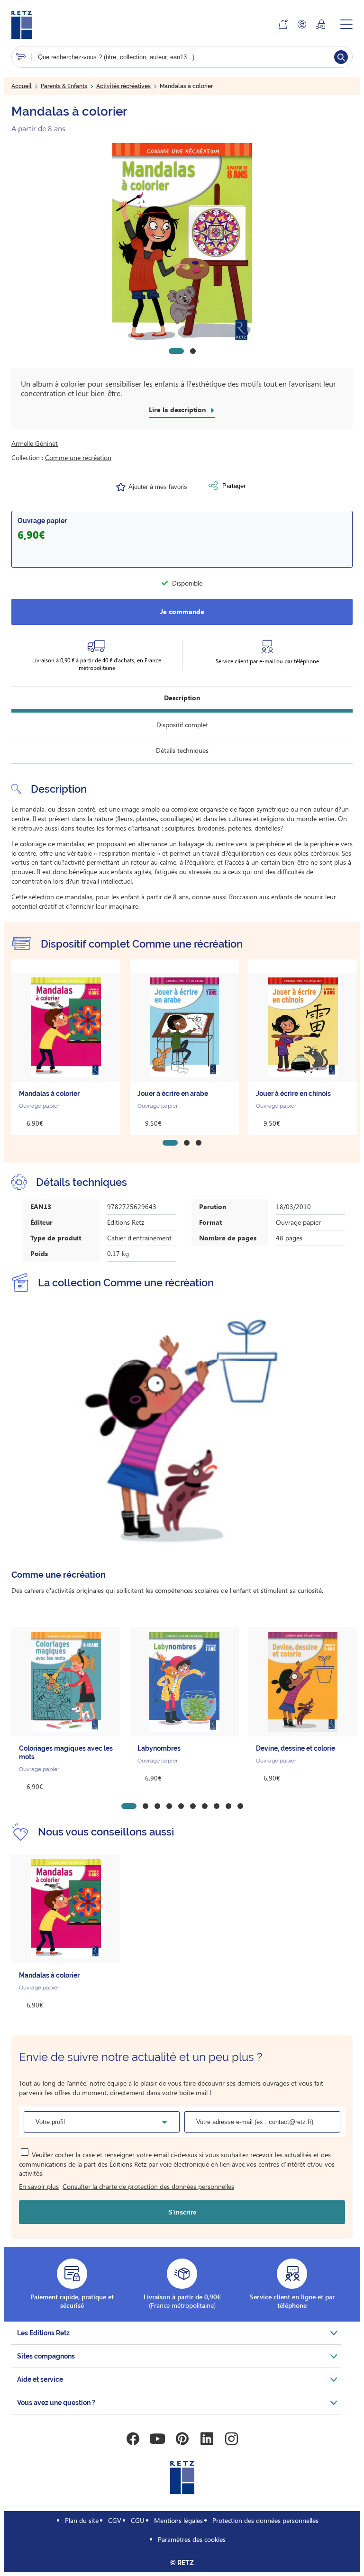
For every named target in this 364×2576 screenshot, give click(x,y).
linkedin (207, 2439)
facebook (133, 2439)
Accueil (22, 86)
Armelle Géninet (35, 443)
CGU (138, 2520)
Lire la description (177, 410)
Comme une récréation (78, 457)
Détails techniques (182, 750)
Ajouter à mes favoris (158, 487)
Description (182, 698)
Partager (234, 486)
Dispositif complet (182, 725)
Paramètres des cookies (192, 2539)
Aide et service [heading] (40, 2379)
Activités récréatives (123, 86)
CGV (115, 2520)
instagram (231, 2439)
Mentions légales (178, 2520)
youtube (157, 2439)
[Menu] (346, 24)
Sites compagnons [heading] (46, 2356)
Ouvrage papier (42, 521)
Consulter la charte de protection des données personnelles (148, 2186)
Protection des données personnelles (265, 2520)
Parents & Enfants (64, 86)
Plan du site (82, 2520)
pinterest (182, 2439)
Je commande (182, 611)
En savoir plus (39, 2186)
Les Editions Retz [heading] (43, 2333)
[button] (182, 244)
